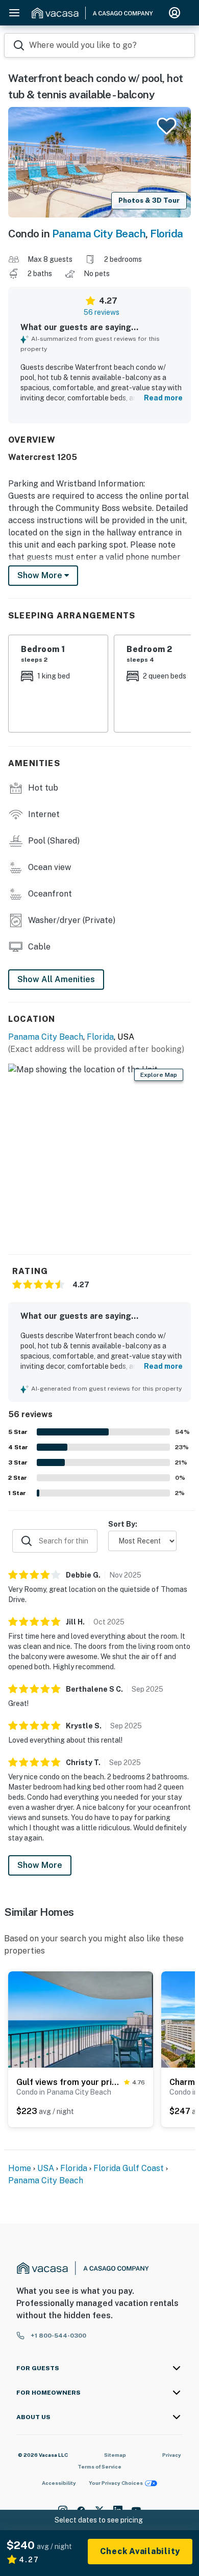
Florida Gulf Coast (129, 2168)
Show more (41, 575)
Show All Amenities (56, 979)
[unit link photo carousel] (81, 2019)
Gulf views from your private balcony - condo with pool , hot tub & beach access (68, 2082)
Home (20, 2168)
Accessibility (59, 2483)
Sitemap (115, 2455)
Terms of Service (99, 2466)
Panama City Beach (99, 234)
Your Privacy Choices (116, 2483)
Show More (40, 1865)
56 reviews (102, 312)
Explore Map (159, 1075)
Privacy (172, 2455)
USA (46, 2168)
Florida (167, 234)
